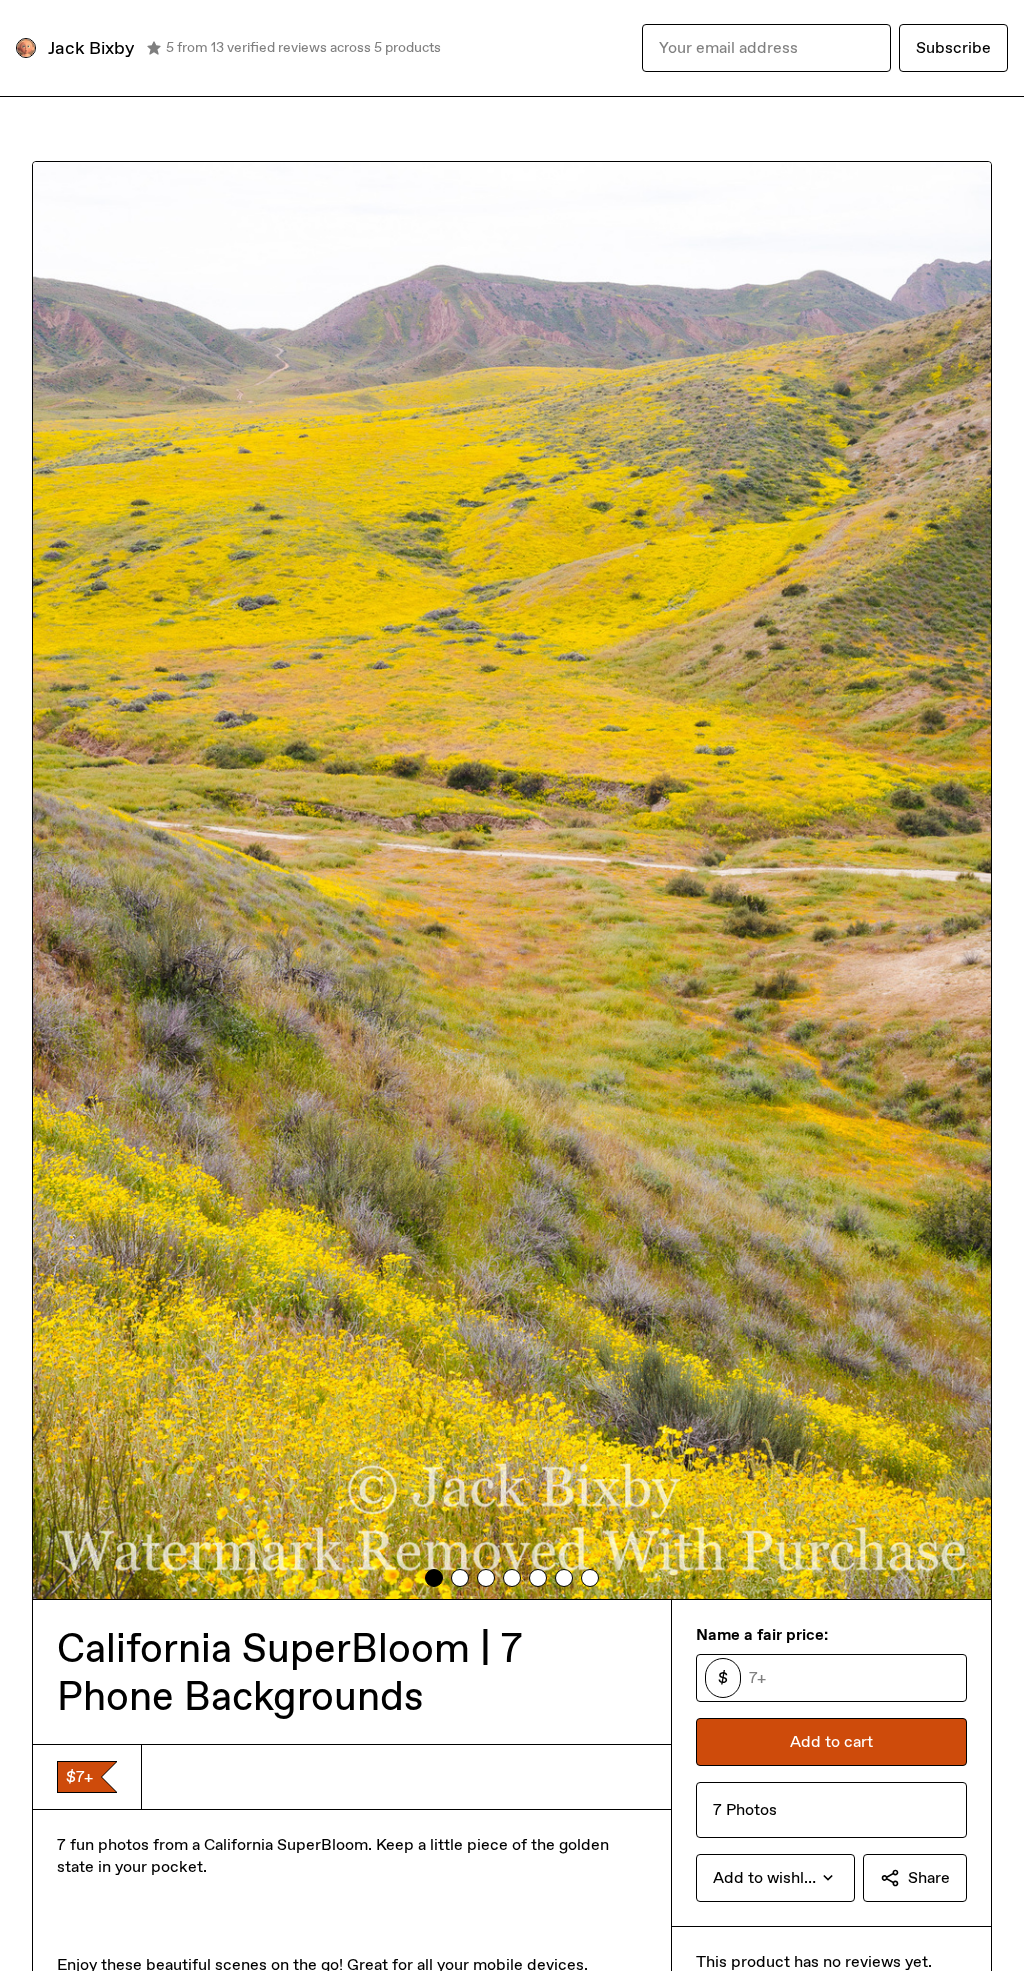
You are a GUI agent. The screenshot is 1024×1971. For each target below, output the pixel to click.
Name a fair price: (762, 1634)
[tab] (434, 1578)
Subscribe (953, 47)
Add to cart (831, 1741)
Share (929, 1877)
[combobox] (775, 1878)
